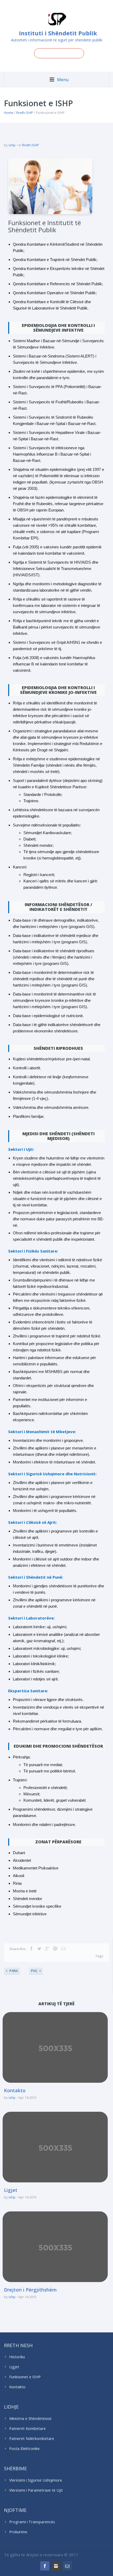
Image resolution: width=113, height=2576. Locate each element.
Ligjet (11, 2190)
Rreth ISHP (25, 113)
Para (14, 1971)
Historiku (17, 2357)
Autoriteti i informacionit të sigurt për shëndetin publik (57, 40)
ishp (12, 145)
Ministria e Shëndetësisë (30, 2418)
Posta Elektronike (24, 2449)
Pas (34, 1971)
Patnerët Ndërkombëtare (32, 2439)
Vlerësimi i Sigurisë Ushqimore (36, 2480)
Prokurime (18, 2532)
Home (9, 113)
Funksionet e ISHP (25, 2377)
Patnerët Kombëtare (27, 2428)
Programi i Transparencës (32, 2522)
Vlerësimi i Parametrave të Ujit (36, 2490)
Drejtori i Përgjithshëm (30, 2290)
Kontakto (15, 2090)
